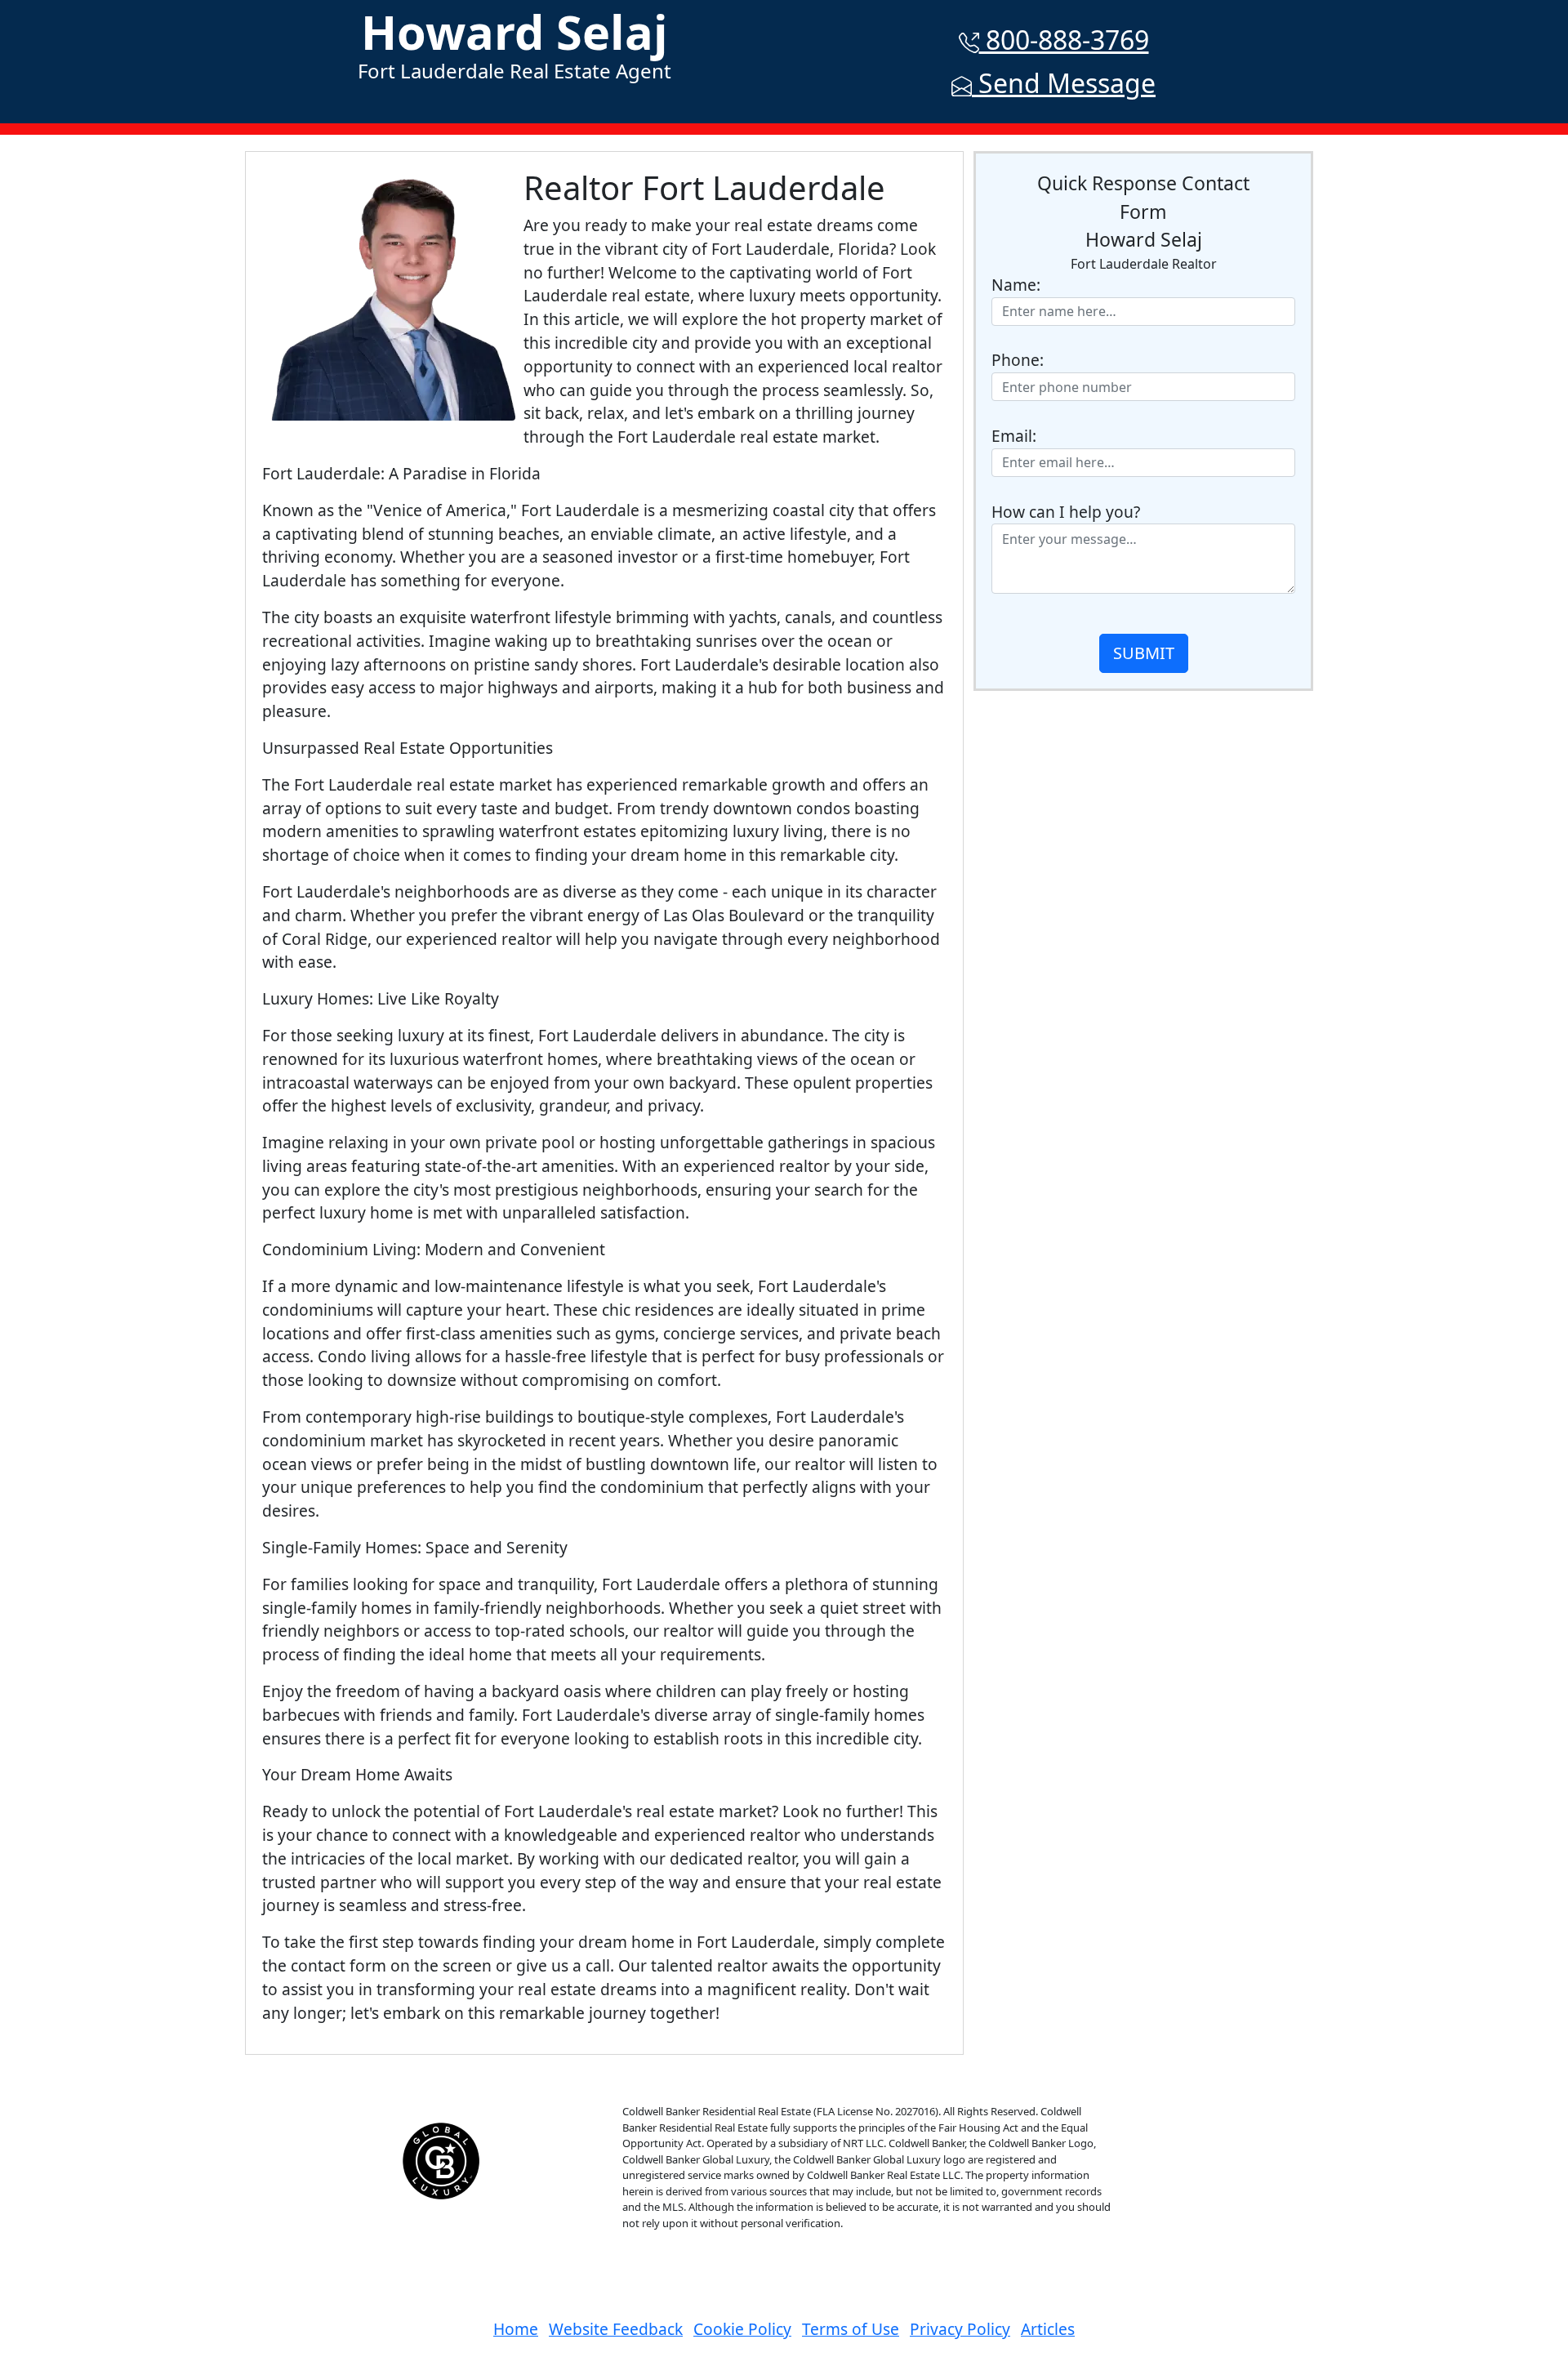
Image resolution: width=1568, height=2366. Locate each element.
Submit (1144, 653)
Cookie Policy (742, 2329)
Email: (1014, 436)
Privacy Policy (960, 2329)
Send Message (1064, 83)
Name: (1016, 285)
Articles (1048, 2329)
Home (516, 2329)
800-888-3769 (1064, 40)
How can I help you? (1066, 512)
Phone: (1018, 360)
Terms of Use (851, 2329)
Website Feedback (616, 2329)
